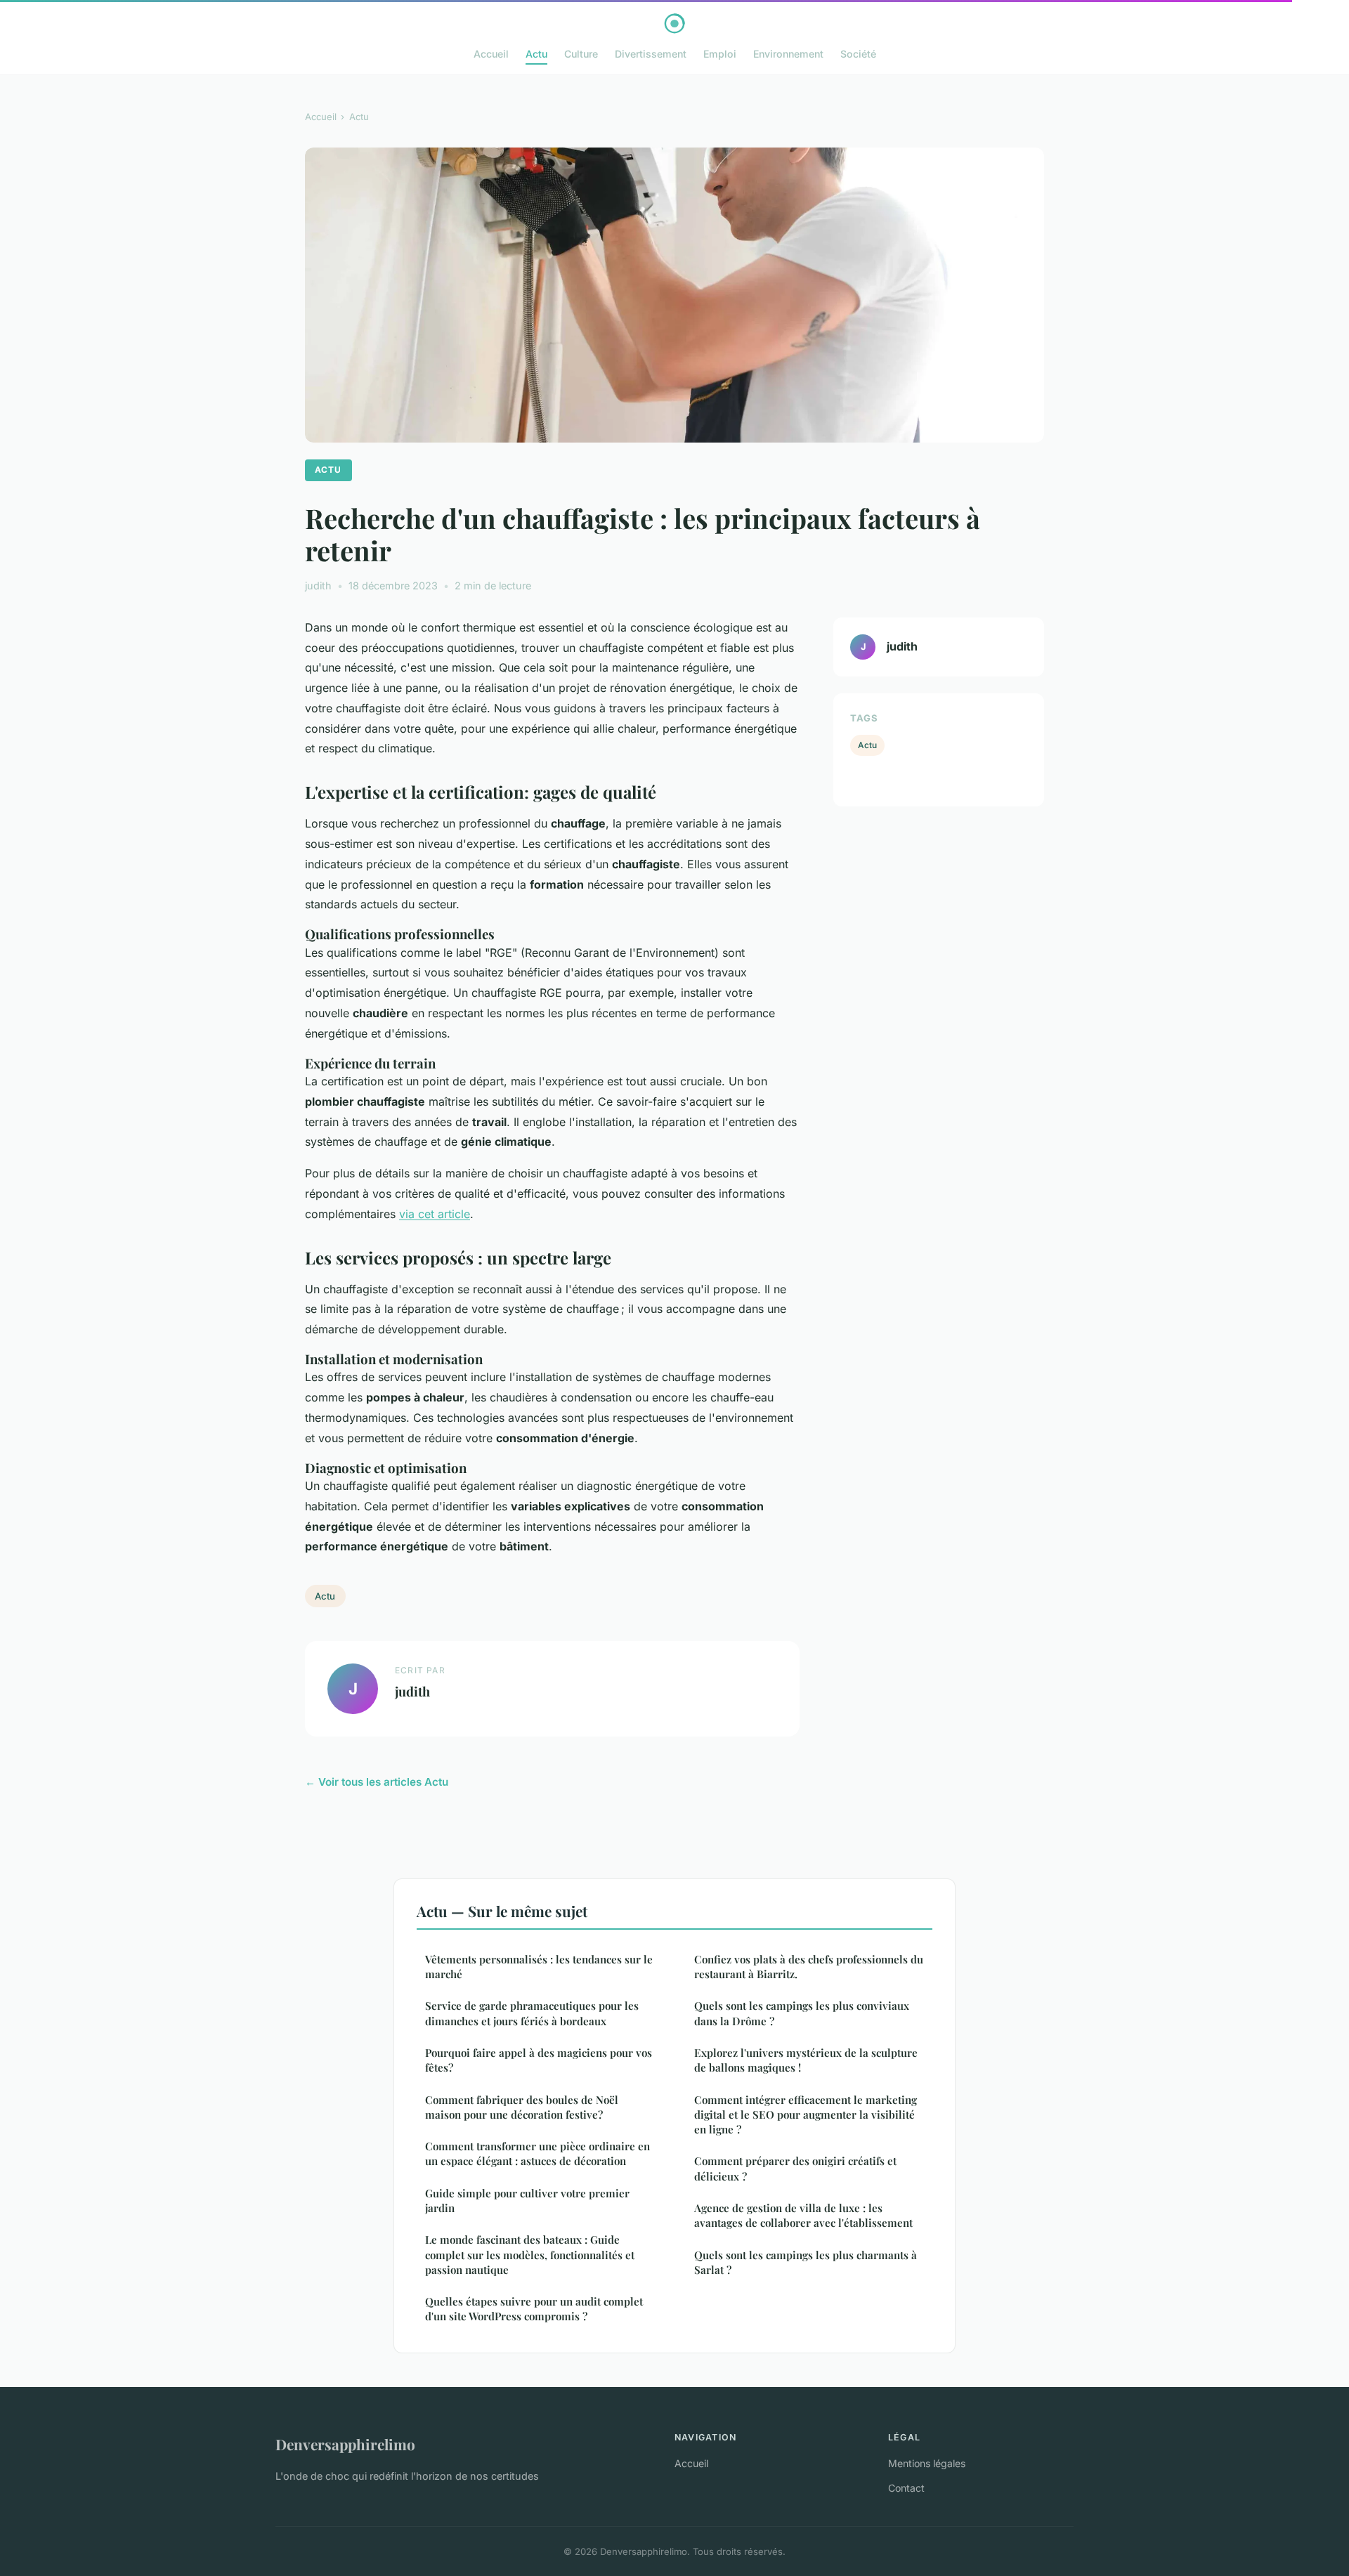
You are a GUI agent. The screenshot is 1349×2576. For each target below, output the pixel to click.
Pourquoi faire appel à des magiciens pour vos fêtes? (539, 2060)
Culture (581, 54)
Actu (536, 54)
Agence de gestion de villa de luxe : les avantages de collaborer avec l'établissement (803, 2215)
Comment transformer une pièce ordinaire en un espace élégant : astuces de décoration (537, 2153)
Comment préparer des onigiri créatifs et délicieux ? (795, 2168)
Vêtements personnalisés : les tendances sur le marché (539, 1967)
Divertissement (651, 54)
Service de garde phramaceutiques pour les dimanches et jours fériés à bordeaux (532, 2013)
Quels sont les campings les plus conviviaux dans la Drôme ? (802, 2013)
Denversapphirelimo (345, 2444)
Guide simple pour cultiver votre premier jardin (527, 2201)
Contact (906, 2488)
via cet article (435, 1214)
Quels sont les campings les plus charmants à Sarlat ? (806, 2262)
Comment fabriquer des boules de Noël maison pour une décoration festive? (522, 2107)
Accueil (491, 54)
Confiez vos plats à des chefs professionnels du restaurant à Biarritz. (809, 1967)
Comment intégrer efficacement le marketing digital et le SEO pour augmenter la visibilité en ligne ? (806, 2115)
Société (858, 54)
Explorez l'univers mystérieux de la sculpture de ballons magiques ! (806, 2060)
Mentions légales (927, 2463)
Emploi (720, 54)
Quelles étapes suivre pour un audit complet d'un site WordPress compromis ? (534, 2309)
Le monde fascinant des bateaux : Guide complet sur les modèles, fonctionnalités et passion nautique (530, 2255)
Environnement (788, 54)
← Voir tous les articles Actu (377, 1782)
